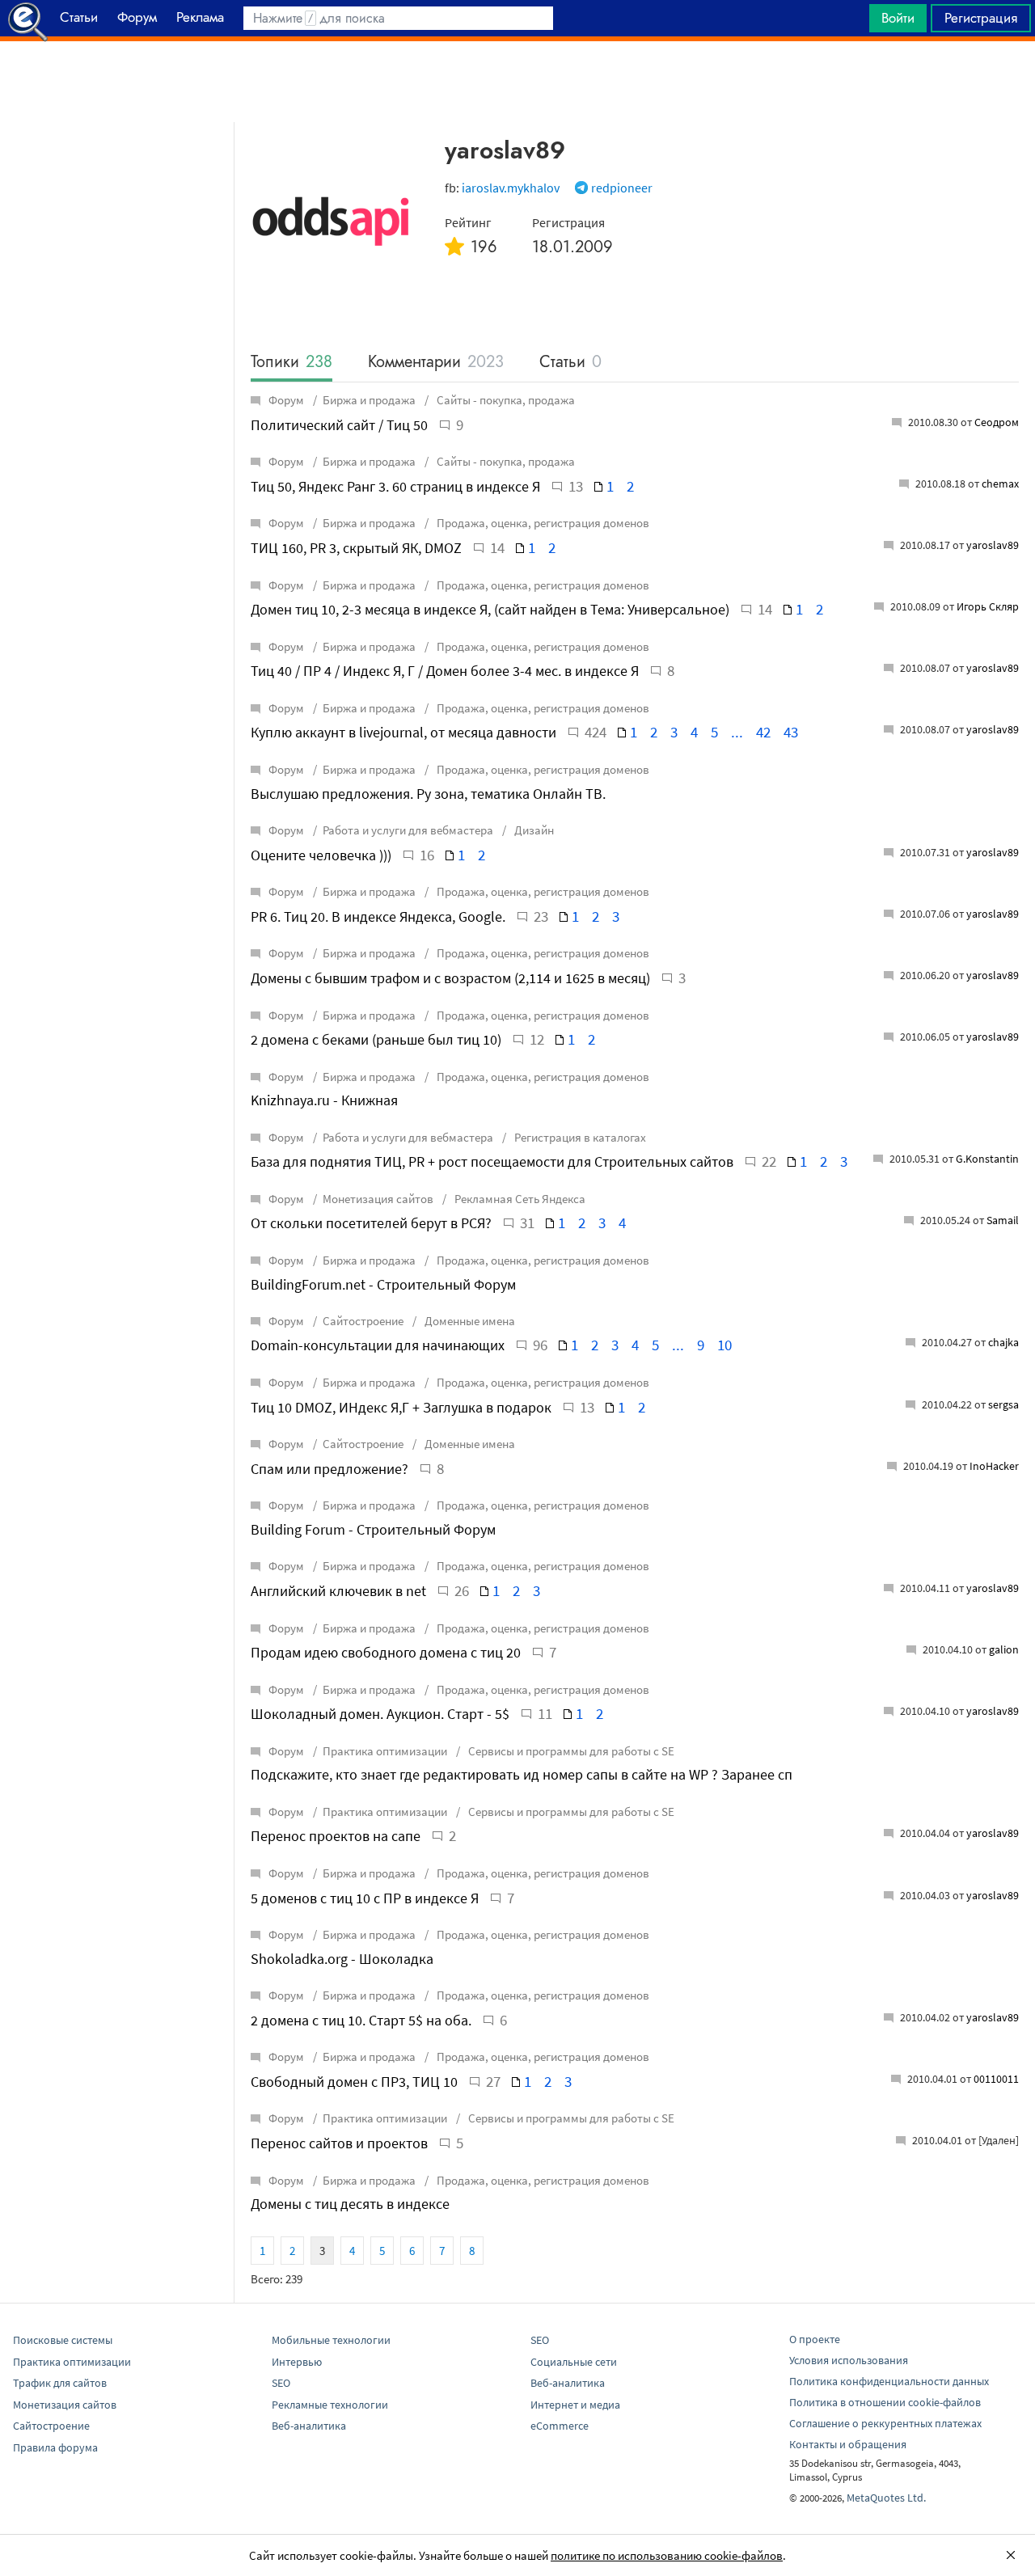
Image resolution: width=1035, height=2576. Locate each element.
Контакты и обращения (848, 2444)
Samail (1003, 1220)
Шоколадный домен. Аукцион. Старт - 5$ (380, 1714)
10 (724, 1345)
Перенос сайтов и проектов (339, 2143)
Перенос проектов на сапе (336, 1836)
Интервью (297, 2362)
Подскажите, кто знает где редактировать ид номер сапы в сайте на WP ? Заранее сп (522, 1774)
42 (763, 732)
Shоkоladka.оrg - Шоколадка (342, 1959)
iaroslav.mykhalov (511, 188)
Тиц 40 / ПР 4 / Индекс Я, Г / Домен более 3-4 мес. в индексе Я (445, 671)
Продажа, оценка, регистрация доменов (542, 523)
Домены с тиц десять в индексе (350, 2204)
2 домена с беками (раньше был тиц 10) (376, 1039)
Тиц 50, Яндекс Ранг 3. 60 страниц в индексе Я (395, 486)
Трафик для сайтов (60, 2383)
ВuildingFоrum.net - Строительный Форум (383, 1284)
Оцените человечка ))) (321, 855)
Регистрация (981, 18)
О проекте (815, 2339)
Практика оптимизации (385, 1751)
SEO (281, 2383)
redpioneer (622, 188)
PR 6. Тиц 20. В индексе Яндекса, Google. (378, 916)
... (737, 732)
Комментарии (436, 363)
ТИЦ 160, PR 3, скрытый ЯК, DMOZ (356, 548)
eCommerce (560, 2426)
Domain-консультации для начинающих (378, 1345)
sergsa (1003, 1404)
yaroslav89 (993, 545)
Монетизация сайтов (378, 1199)
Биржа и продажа (369, 400)
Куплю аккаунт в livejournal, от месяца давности (403, 732)
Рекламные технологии (330, 2405)
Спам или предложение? (330, 1469)
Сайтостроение (363, 1321)
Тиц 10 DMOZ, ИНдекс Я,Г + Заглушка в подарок (401, 1407)
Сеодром (997, 422)
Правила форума (55, 2447)
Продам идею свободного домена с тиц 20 (386, 1652)
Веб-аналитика (309, 2426)
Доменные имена (469, 1321)
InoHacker (994, 1466)
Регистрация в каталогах (579, 1137)
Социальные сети (574, 2362)
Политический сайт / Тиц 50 (339, 425)
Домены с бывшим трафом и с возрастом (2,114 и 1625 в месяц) (450, 978)
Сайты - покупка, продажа (505, 400)
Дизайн (533, 830)
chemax (1000, 484)
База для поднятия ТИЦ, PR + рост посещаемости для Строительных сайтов (492, 1161)
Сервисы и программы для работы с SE (570, 1751)
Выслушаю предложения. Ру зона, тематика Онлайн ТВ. (428, 794)
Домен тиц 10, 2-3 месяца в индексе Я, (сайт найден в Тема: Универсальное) (490, 609)
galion (1004, 1649)
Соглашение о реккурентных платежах (885, 2423)
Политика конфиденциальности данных (889, 2381)
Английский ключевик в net (338, 1591)
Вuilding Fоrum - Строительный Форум (373, 1529)
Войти (898, 18)
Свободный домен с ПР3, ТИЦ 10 (354, 2082)
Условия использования (849, 2360)
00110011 (996, 2079)
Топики (291, 363)
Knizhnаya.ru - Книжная (324, 1100)
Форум (286, 400)
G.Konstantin (987, 1159)
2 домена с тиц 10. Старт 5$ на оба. (361, 2020)
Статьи (570, 363)
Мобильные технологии (331, 2340)
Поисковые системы (63, 2340)
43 (791, 732)
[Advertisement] (517, 82)
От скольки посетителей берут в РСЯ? (371, 1223)
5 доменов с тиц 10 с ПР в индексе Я (365, 1898)
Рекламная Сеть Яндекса (519, 1199)
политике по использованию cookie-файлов (667, 2555)
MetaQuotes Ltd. (886, 2498)
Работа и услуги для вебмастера (408, 830)
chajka (1003, 1342)
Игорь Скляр (988, 606)
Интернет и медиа (575, 2405)
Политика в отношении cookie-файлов (885, 2402)
